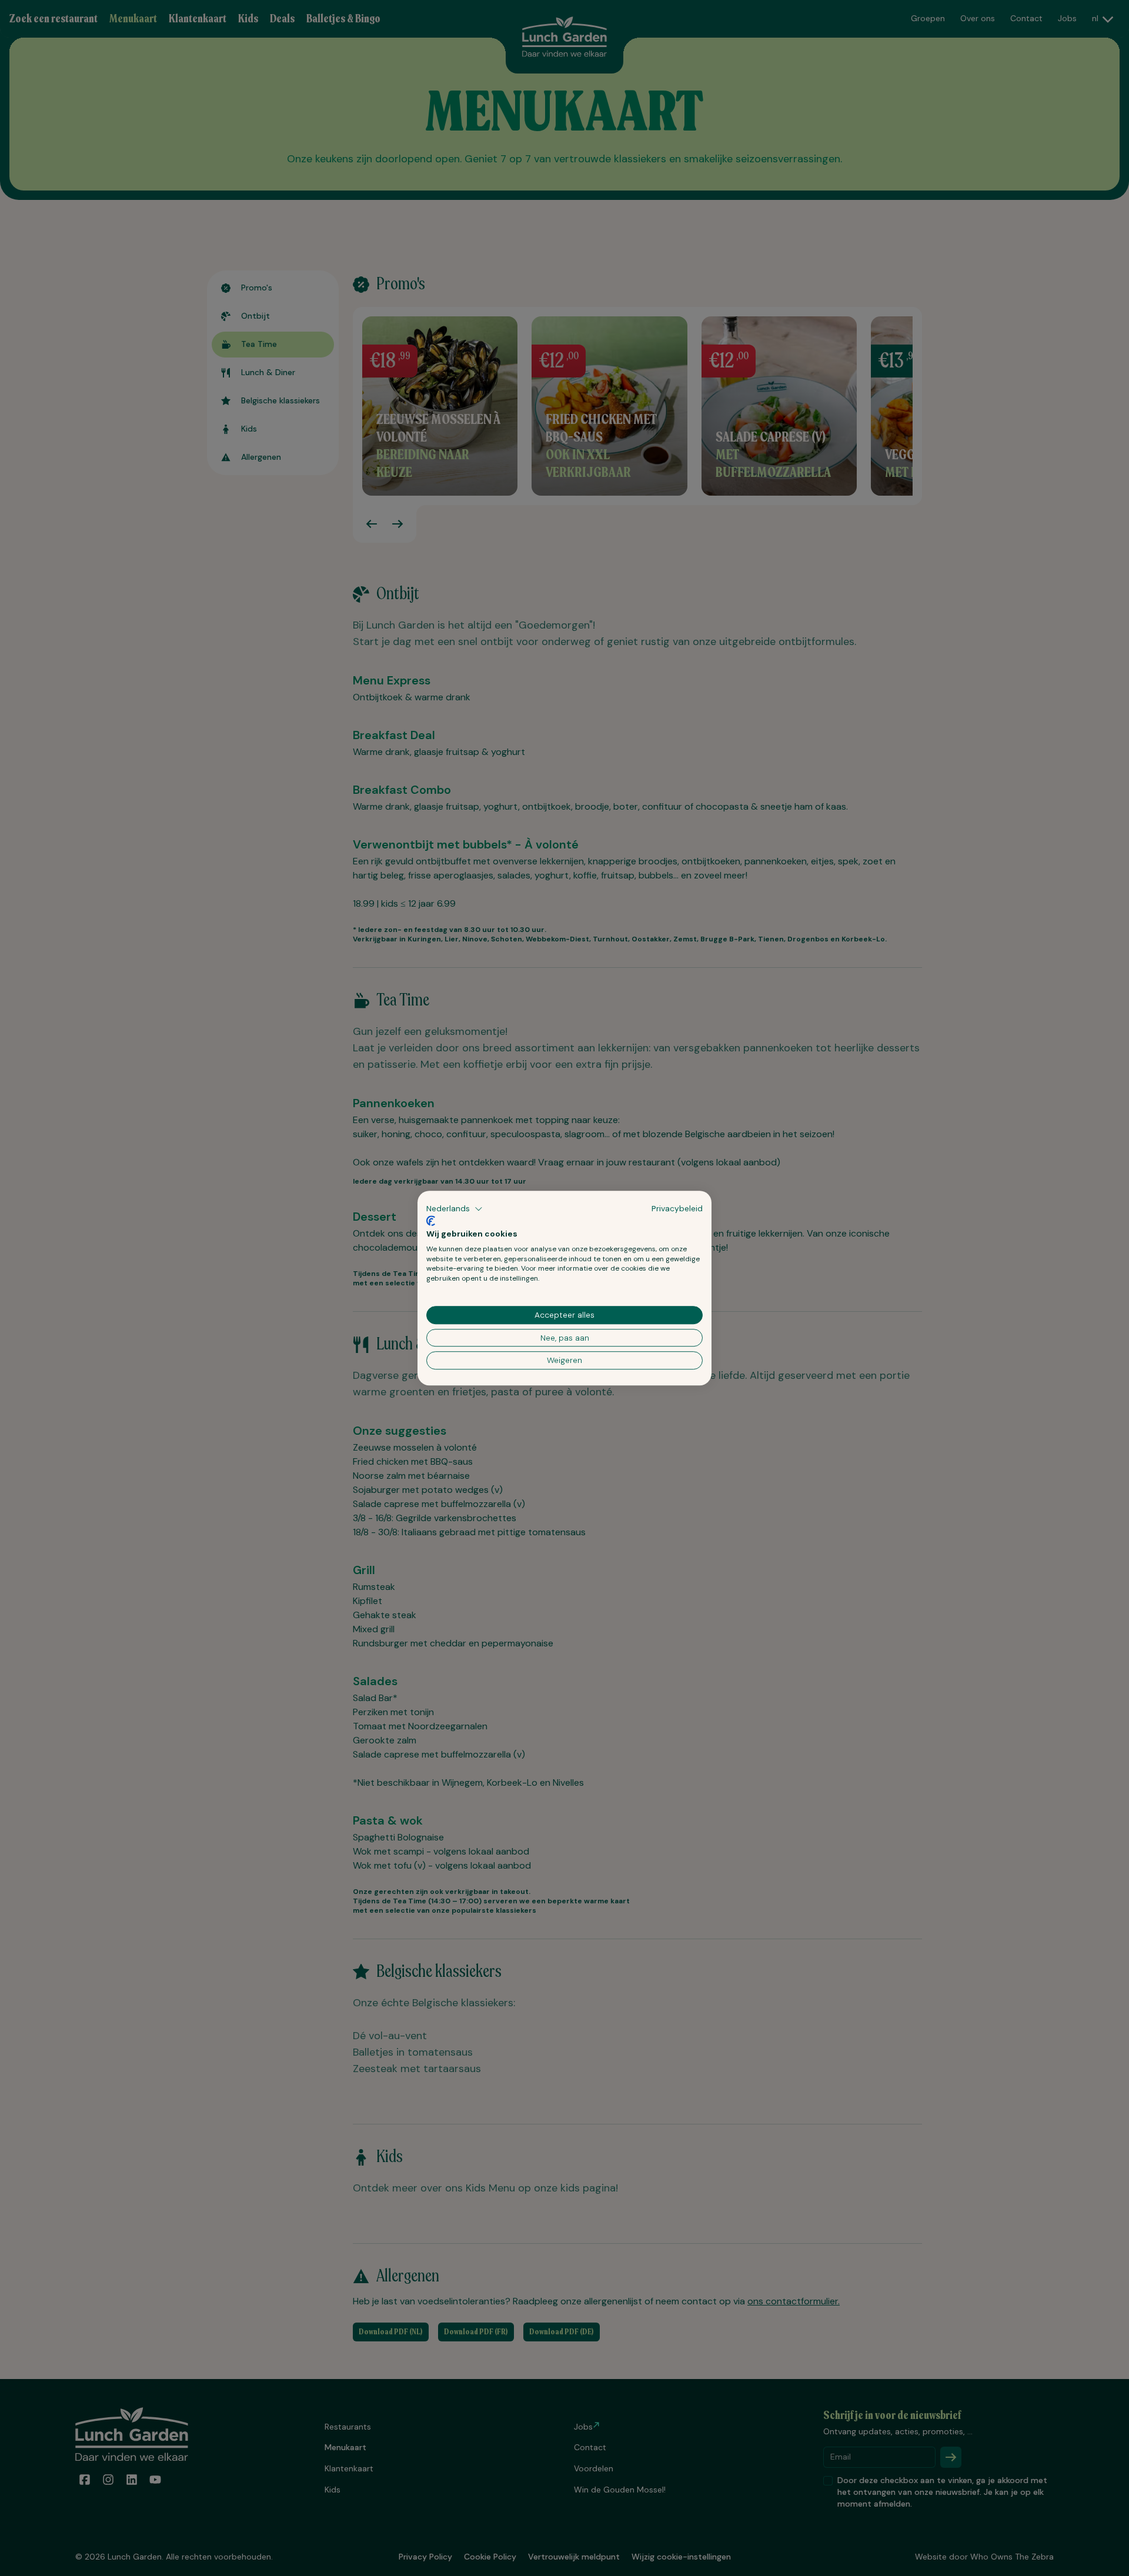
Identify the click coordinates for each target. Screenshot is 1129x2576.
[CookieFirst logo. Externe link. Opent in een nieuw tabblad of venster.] (431, 1221)
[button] (455, 1209)
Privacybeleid (677, 1208)
